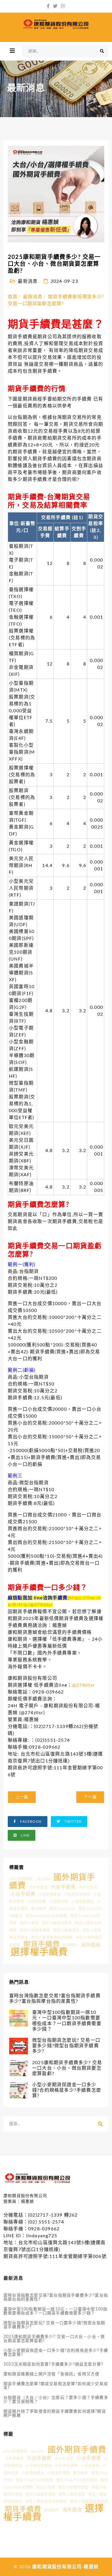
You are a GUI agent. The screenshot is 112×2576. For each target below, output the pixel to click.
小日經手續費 (66, 2466)
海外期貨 (91, 1945)
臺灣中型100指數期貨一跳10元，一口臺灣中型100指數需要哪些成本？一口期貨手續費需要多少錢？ (55, 2311)
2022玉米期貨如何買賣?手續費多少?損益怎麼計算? (53, 2364)
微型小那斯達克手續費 (89, 2502)
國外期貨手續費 (77, 2450)
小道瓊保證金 (83, 1902)
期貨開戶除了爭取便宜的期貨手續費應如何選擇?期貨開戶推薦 (55, 2414)
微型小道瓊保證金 (57, 1923)
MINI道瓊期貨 (21, 1879)
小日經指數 (37, 1902)
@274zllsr (41, 1605)
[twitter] (55, 6)
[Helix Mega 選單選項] (12, 51)
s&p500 (43, 1879)
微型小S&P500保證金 (34, 2480)
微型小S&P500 (62, 1909)
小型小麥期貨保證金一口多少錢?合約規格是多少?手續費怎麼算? (56, 2353)
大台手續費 (63, 1887)
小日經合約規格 (77, 1894)
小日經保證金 (50, 1894)
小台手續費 (23, 1894)
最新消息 (28, 281)
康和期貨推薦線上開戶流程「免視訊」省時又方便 (51, 2374)
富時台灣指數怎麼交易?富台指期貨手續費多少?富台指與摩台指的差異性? (56, 2298)
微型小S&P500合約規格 (47, 1916)
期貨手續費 (42, 1944)
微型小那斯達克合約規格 (52, 1938)
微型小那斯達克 (66, 1930)
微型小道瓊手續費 (35, 1930)
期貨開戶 (70, 1945)
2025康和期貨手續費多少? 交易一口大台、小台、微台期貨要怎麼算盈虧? (54, 2339)
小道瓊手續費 (59, 2473)
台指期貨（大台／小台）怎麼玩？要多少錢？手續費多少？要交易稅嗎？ (56, 2400)
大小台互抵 (88, 1887)
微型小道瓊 (29, 1923)
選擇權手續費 (39, 1952)
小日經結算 (59, 1902)
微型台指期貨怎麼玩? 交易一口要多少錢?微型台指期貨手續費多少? (54, 2325)
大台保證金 (38, 1887)
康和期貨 (39, 1909)
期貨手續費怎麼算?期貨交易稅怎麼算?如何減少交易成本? (56, 2386)
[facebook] (48, 6)
